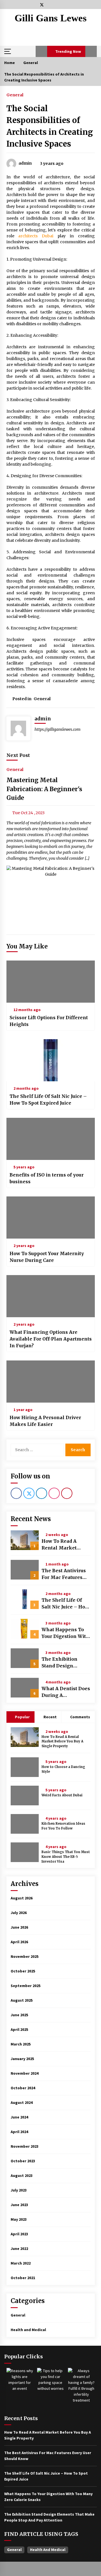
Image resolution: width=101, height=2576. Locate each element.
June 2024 (19, 2117)
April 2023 (19, 2234)
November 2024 (25, 2073)
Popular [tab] (22, 1717)
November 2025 (25, 1956)
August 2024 (22, 2102)
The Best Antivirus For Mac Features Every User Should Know (64, 1574)
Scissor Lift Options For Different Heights (49, 1021)
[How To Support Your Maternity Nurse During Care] (51, 1218)
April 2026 (19, 1942)
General (15, 95)
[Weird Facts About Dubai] (25, 1796)
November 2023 (25, 2146)
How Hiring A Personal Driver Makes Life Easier (45, 1421)
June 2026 (19, 1927)
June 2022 (19, 2249)
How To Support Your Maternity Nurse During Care (47, 1257)
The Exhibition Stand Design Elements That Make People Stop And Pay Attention (63, 1663)
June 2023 (19, 2205)
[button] (41, 51)
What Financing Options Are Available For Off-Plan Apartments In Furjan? (51, 1339)
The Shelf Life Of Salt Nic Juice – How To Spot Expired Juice (48, 1100)
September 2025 (26, 1986)
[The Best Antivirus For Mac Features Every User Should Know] (25, 1570)
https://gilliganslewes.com (58, 729)
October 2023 (23, 2161)
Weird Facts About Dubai (62, 1795)
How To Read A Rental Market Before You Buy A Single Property (62, 1545)
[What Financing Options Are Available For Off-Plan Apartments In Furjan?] (51, 1296)
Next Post (18, 755)
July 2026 (19, 1913)
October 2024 (23, 2088)
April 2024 (19, 2132)
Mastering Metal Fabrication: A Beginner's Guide (44, 789)
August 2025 (22, 2000)
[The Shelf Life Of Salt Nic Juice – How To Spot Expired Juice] (51, 1060)
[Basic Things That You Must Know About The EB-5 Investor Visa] (25, 1852)
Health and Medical (28, 2330)
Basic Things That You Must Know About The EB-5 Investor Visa (66, 1857)
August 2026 (22, 1898)
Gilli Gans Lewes (51, 18)
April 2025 (19, 2029)
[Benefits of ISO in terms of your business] (51, 1139)
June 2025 (19, 2015)
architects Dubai (36, 236)
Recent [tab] (50, 1717)
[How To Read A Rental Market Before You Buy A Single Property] (25, 1540)
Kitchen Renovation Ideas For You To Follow (63, 1826)
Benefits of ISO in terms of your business (47, 1178)
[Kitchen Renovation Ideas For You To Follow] (25, 1824)
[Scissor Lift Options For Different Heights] (51, 982)
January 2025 (22, 2059)
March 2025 (21, 2044)
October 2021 (23, 2278)
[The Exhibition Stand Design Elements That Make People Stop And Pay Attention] (25, 1658)
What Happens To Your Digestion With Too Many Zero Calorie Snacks (65, 1633)
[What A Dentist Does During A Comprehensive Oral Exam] (25, 1688)
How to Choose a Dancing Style (63, 1769)
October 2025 (23, 1971)
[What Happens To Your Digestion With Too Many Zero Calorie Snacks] (25, 1629)
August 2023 (22, 2176)
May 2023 (19, 2219)
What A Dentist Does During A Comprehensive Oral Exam (66, 1692)
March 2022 (21, 2263)
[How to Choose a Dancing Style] (25, 1767)
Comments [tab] (80, 1717)
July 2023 (19, 2190)
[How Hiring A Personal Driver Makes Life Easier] (51, 1382)
